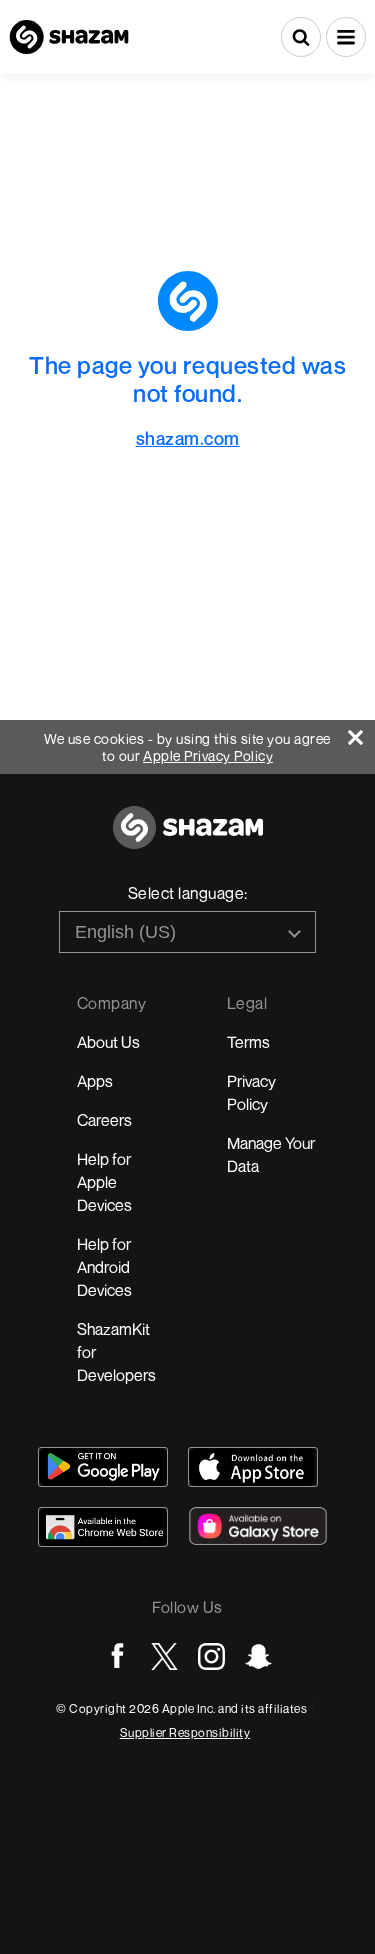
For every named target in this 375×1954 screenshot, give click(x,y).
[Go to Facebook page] (117, 1656)
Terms (248, 1042)
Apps (95, 1081)
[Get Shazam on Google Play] (103, 1467)
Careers (104, 1120)
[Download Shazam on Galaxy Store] (258, 1526)
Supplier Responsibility (185, 1732)
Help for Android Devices (104, 1267)
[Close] (361, 732)
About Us (108, 1042)
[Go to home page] (188, 838)
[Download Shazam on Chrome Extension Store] (103, 1527)
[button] (346, 37)
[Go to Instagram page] (211, 1656)
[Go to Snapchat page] (258, 1656)
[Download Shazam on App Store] (253, 1467)
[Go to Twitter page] (164, 1656)
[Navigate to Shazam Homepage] (69, 37)
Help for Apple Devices (104, 1182)
